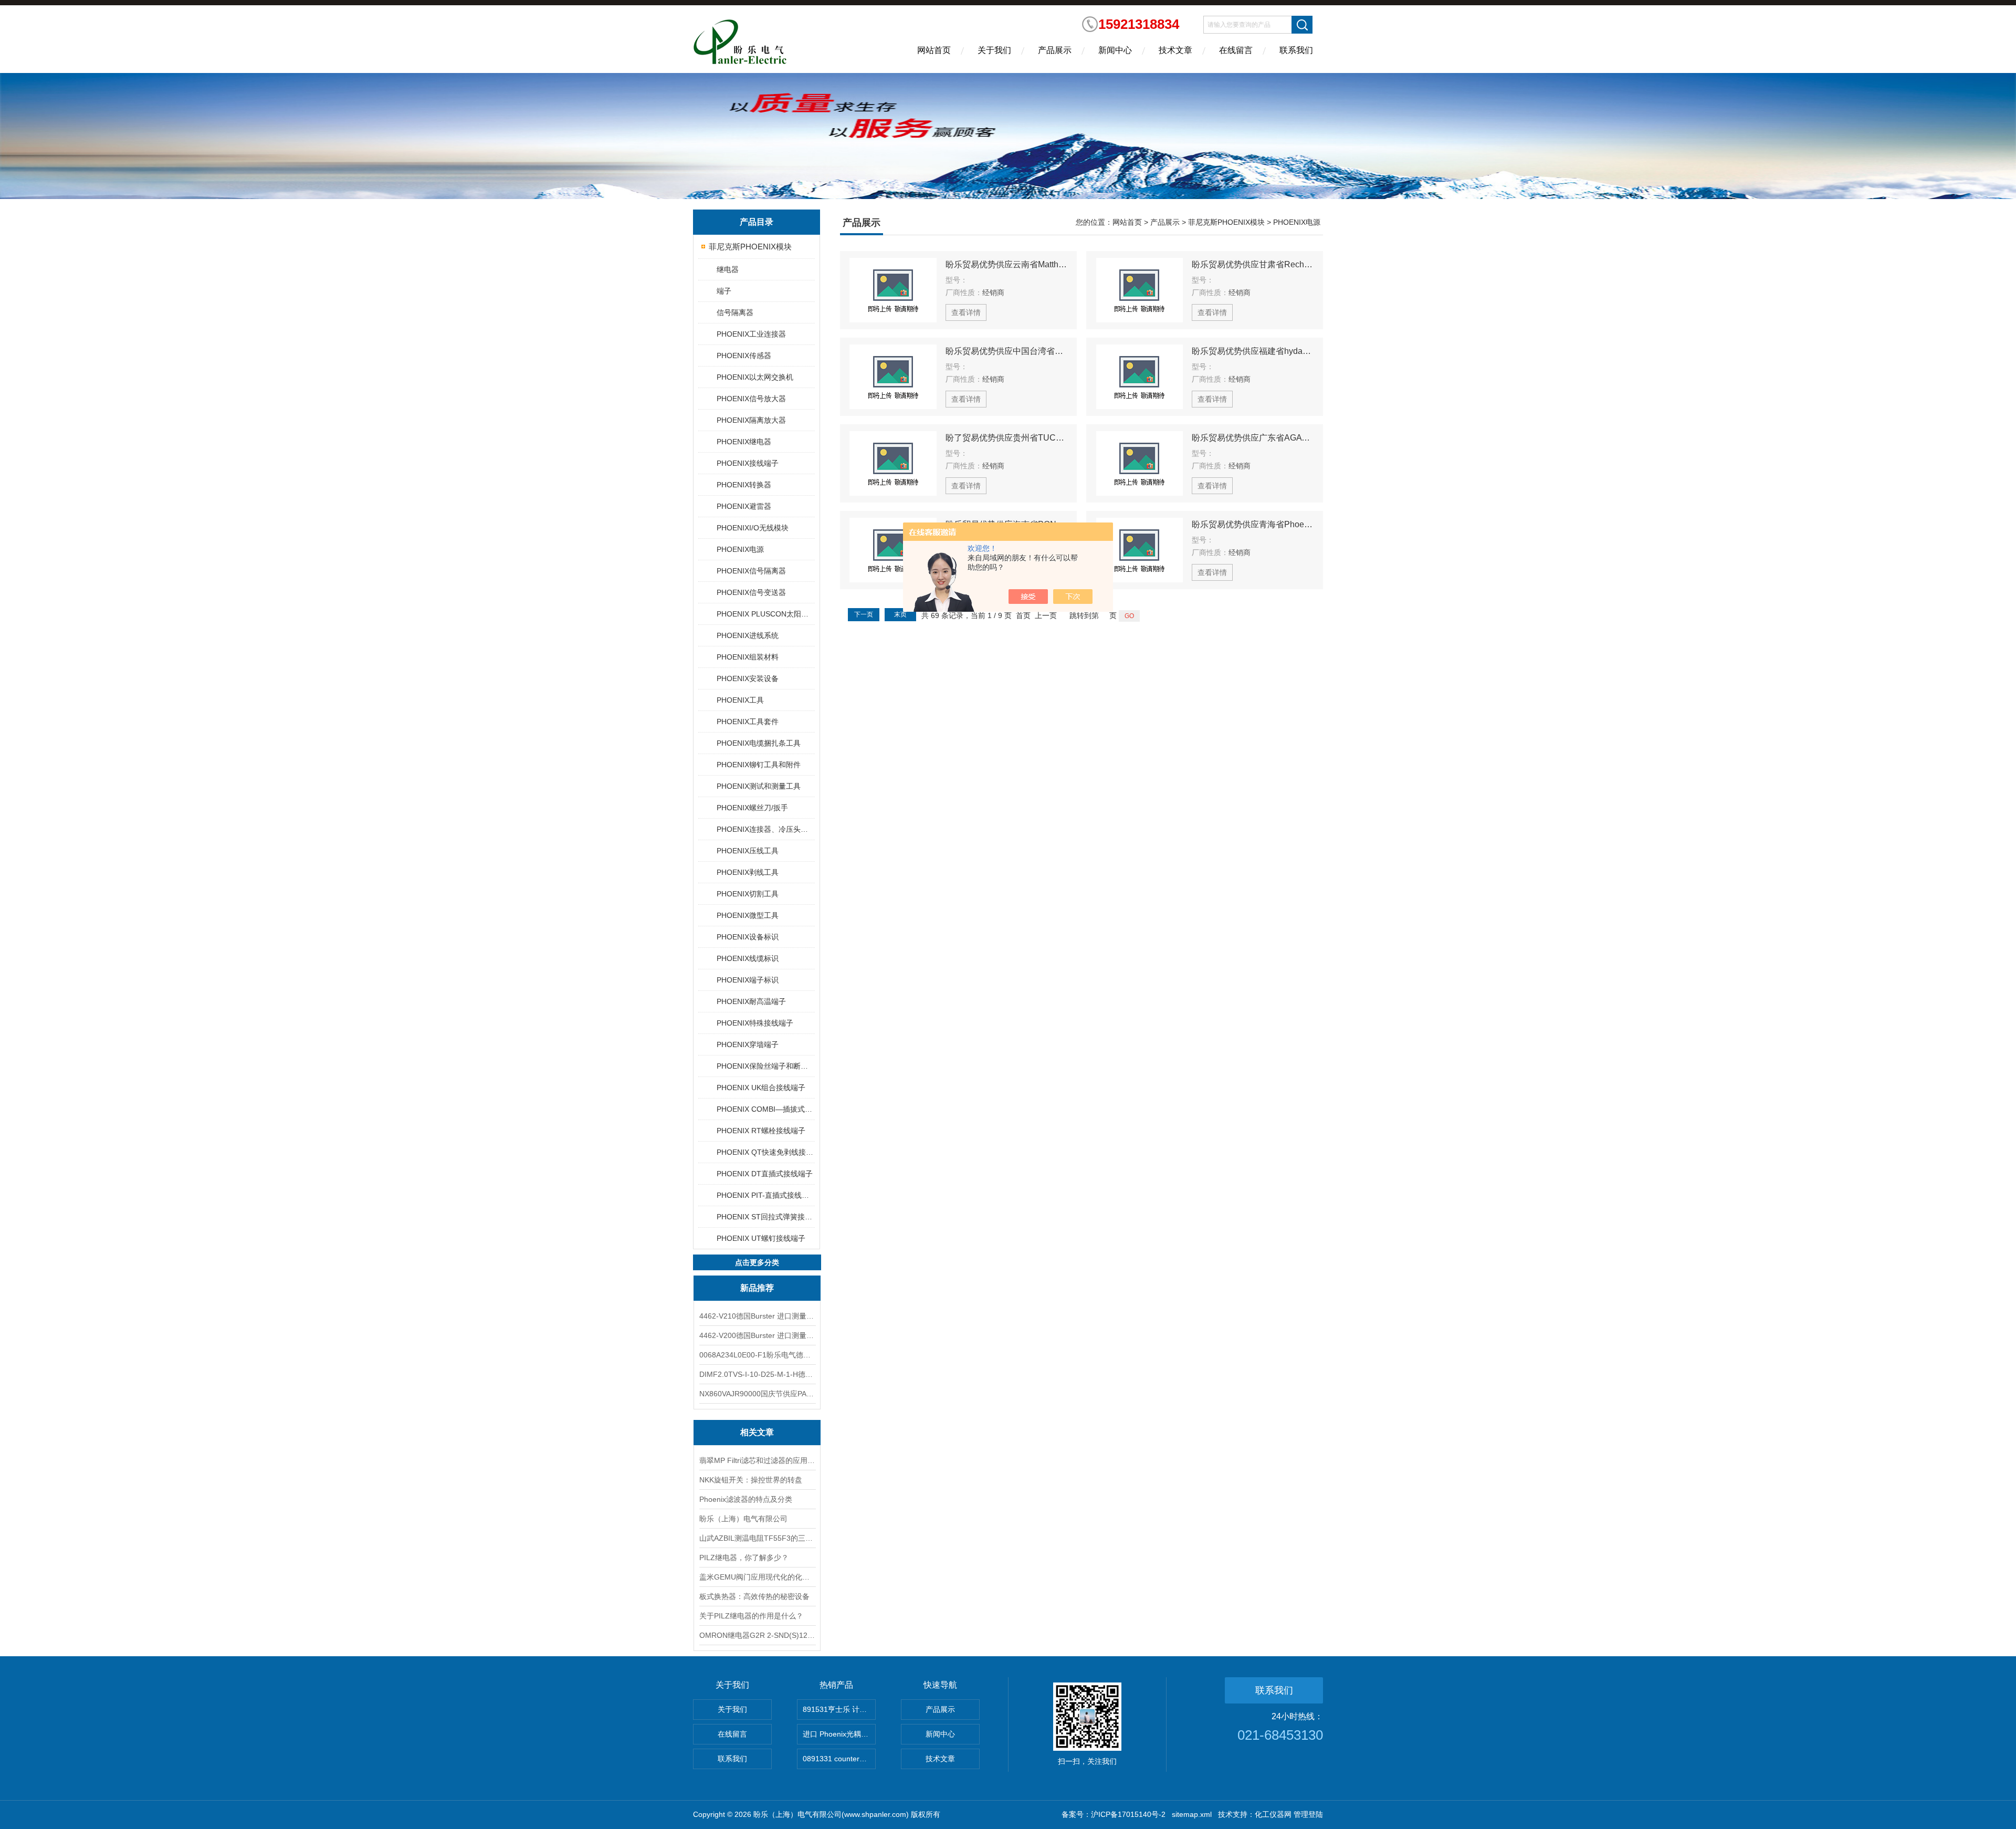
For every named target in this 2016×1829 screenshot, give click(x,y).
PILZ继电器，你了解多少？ (744, 1558)
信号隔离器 (735, 312)
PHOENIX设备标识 (748, 937)
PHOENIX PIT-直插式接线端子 (765, 1195)
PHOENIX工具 (740, 700)
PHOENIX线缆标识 (748, 958)
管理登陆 (1308, 1814)
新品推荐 (757, 1288)
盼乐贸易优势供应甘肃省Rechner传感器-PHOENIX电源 (1253, 264)
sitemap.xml (1192, 1814)
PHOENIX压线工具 (748, 851)
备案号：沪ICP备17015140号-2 (1114, 1814)
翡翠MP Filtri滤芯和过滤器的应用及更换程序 (757, 1460)
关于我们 (994, 50)
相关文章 (757, 1432)
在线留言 (1236, 50)
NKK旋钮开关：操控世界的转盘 (751, 1480)
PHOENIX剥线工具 (748, 872)
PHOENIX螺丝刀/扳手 (752, 808)
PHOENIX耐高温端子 (751, 1001)
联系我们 (1296, 50)
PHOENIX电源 (740, 549)
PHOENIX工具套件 (748, 722)
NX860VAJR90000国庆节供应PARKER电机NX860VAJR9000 (757, 1394)
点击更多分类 (757, 1262)
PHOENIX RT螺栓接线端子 (761, 1131)
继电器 (728, 269)
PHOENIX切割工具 (748, 894)
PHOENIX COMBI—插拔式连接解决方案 (765, 1109)
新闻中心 (1115, 50)
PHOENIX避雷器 (744, 506)
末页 (900, 614)
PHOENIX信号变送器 (751, 592)
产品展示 (1055, 50)
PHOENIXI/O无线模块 (753, 528)
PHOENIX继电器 (744, 442)
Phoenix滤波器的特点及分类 (746, 1499)
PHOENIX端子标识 (748, 980)
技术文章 (1175, 50)
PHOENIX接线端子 (748, 463)
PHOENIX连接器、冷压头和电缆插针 (765, 829)
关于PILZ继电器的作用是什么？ (751, 1616)
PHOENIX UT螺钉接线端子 (761, 1238)
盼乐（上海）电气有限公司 (743, 1519)
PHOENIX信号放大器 (751, 399)
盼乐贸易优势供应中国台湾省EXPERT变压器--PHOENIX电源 (1006, 351)
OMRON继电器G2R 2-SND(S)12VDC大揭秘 (757, 1635)
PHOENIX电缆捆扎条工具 (759, 743)
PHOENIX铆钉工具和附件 (759, 765)
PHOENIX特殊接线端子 (755, 1023)
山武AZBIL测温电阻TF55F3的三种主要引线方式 (757, 1538)
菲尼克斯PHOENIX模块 (750, 247)
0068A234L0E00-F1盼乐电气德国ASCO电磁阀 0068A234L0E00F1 (757, 1355)
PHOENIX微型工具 (748, 915)
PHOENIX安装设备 (748, 678)
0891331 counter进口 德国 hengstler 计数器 (839, 1759)
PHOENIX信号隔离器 (751, 571)
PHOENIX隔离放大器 (751, 420)
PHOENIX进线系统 (748, 635)
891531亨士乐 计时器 (838, 1709)
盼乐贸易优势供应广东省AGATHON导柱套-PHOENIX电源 (1253, 438)
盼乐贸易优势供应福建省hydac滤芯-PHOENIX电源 (1253, 351)
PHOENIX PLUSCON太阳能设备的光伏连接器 (765, 614)
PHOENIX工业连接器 (751, 334)
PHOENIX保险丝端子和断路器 (765, 1066)
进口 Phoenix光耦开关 (839, 1734)
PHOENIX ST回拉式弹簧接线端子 (765, 1217)
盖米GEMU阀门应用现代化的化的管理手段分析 (757, 1577)
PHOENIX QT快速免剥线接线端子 (765, 1152)
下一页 (864, 614)
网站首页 (934, 50)
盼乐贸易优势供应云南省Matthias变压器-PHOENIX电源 (1006, 264)
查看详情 (966, 312)
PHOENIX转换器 (744, 485)
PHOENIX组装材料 (748, 657)
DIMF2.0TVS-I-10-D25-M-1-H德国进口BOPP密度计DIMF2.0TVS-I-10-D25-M (757, 1374)
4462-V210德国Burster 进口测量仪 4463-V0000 (757, 1316)
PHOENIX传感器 (744, 356)
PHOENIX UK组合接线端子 (761, 1088)
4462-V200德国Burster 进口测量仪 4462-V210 (757, 1335)
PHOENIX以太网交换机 (755, 377)
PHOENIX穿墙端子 (748, 1044)
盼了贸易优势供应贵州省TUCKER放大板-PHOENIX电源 (1006, 438)
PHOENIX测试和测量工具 (759, 786)
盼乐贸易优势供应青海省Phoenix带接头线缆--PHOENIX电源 (1253, 524)
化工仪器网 (1273, 1814)
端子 (724, 291)
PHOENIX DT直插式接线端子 (765, 1174)
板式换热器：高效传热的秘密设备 (754, 1596)
